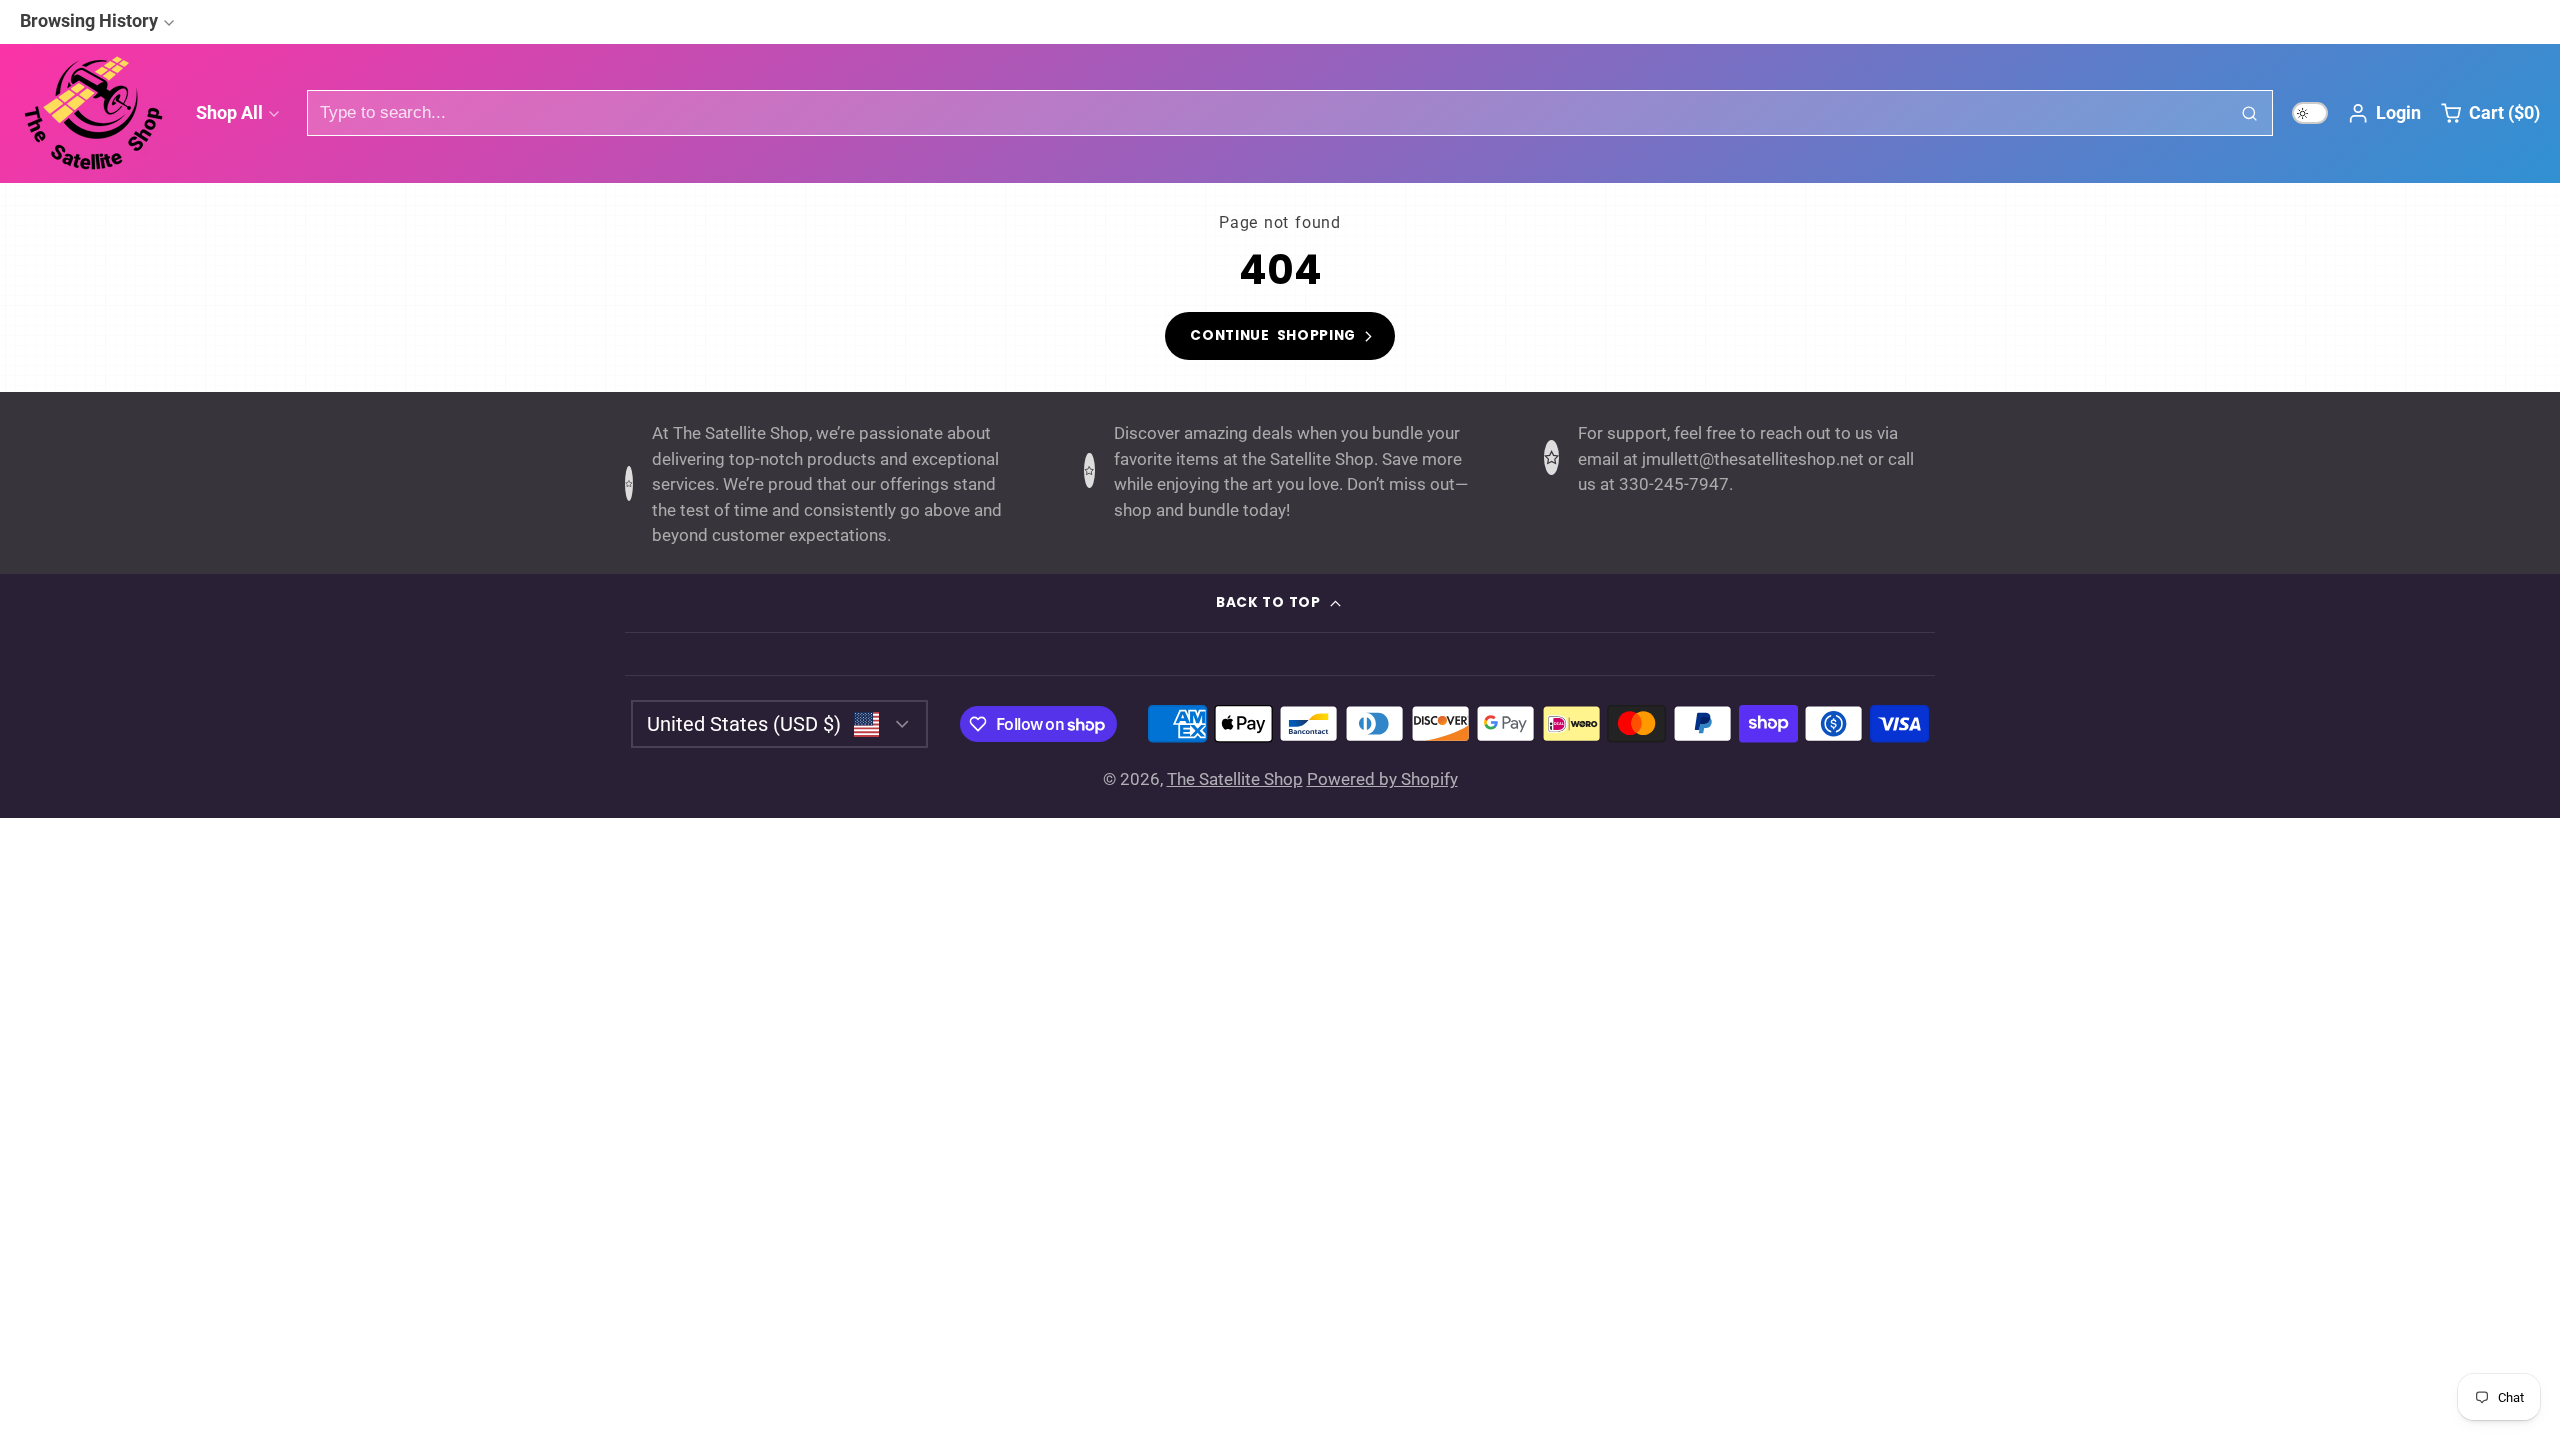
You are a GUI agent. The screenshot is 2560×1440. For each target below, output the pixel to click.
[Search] (2250, 113)
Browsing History (89, 20)
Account (2384, 113)
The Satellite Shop (1235, 779)
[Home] (95, 113)
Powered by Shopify (1382, 779)
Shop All (229, 112)
